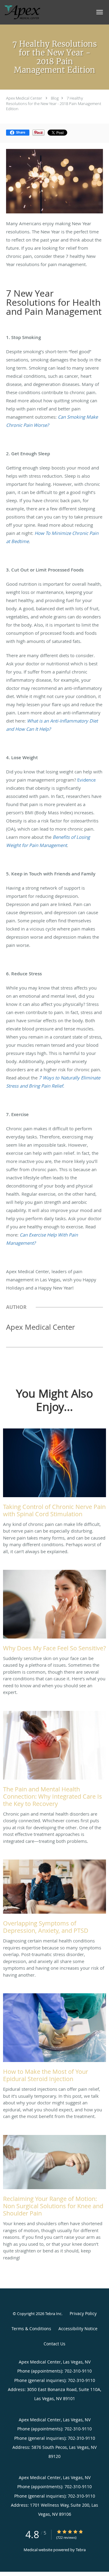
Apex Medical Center (24, 98)
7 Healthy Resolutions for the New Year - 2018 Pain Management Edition (54, 103)
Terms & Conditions (31, 2329)
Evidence (86, 780)
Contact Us (54, 2344)
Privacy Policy (83, 2313)
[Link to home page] (28, 12)
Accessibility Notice (78, 2329)
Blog (55, 98)
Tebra (81, 2550)
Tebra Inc (53, 2314)
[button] (100, 12)
